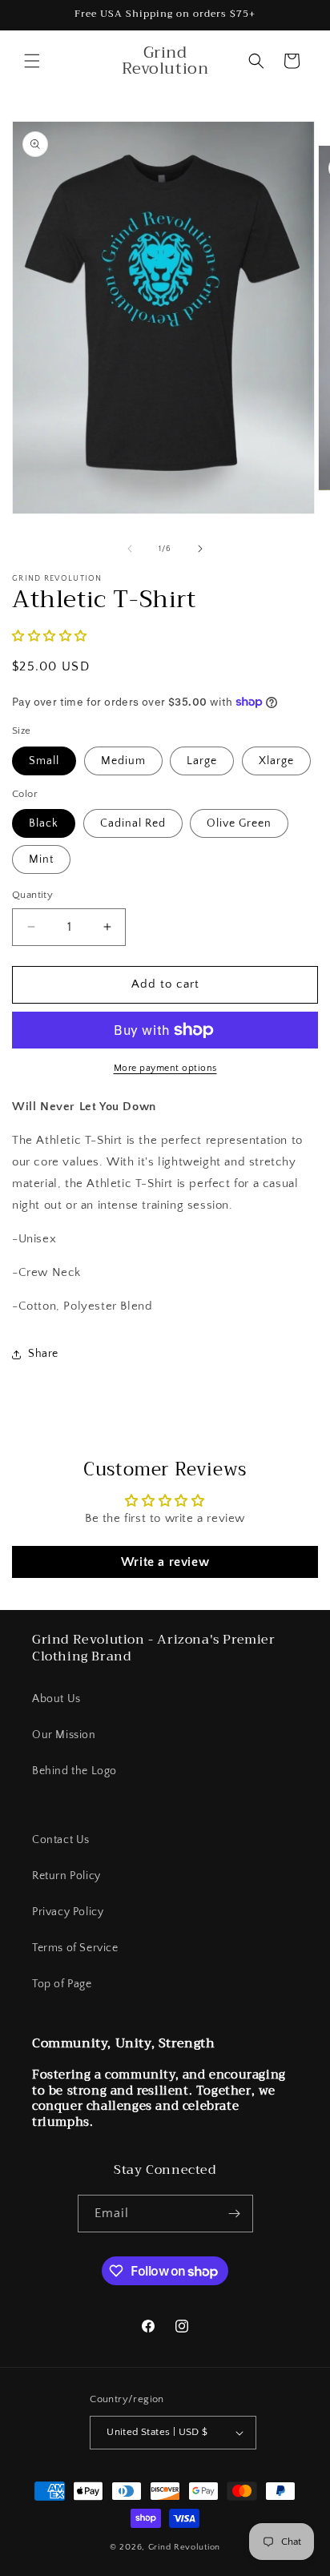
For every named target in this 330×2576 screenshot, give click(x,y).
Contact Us (61, 1840)
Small (44, 761)
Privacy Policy (68, 1912)
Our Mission (64, 1735)
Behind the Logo (74, 1771)
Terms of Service (75, 1948)
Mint (41, 859)
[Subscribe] (235, 2214)
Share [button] (43, 1354)
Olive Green (239, 823)
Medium (123, 761)
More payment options (165, 1068)
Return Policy (66, 1876)
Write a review (165, 1562)
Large (202, 761)
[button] (32, 61)
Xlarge (276, 761)
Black (44, 823)
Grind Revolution (184, 2547)
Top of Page (62, 1984)
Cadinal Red (133, 823)
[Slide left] (130, 549)
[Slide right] (200, 549)
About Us (56, 1699)
